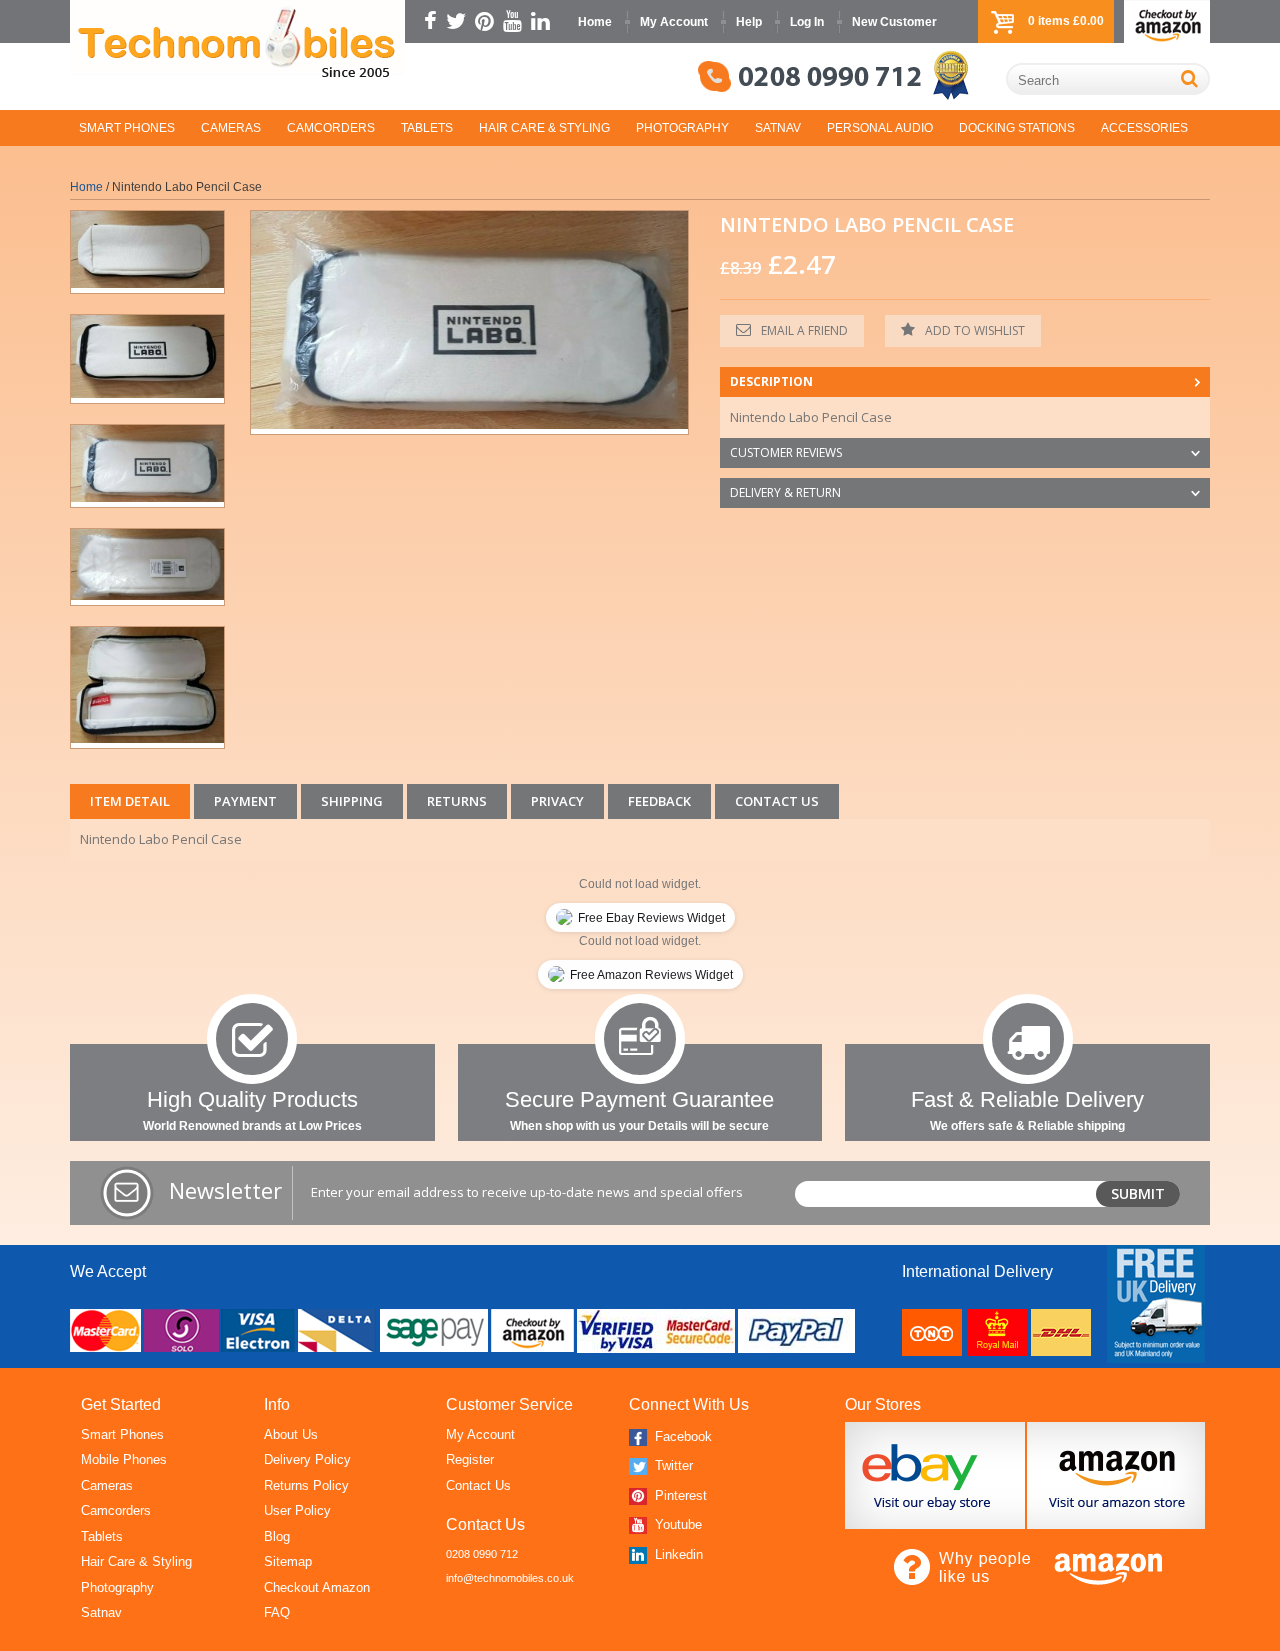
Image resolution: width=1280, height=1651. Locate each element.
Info (277, 1404)
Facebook (681, 1436)
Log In (807, 22)
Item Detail (130, 801)
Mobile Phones (124, 1459)
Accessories (1144, 128)
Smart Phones (127, 128)
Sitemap (288, 1561)
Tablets (427, 128)
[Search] (1189, 78)
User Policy (297, 1510)
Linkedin (677, 1554)
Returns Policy (306, 1485)
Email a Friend (804, 330)
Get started (121, 1404)
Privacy (557, 801)
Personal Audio (880, 128)
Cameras (231, 128)
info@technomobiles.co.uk (510, 1578)
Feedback (659, 801)
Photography (682, 128)
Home (595, 22)
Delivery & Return (785, 492)
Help (749, 22)
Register (470, 1459)
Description (771, 381)
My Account (674, 22)
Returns (457, 801)
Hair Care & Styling (544, 128)
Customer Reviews (786, 452)
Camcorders (331, 128)
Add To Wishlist (975, 330)
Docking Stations (1017, 128)
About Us (291, 1434)
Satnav (778, 128)
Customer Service (509, 1404)
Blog (277, 1536)
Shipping (352, 801)
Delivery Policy (307, 1459)
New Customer (894, 22)
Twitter (672, 1465)
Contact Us (777, 801)
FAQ (277, 1612)
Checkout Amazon (317, 1587)
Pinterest (679, 1495)
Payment (245, 801)
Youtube (676, 1524)
